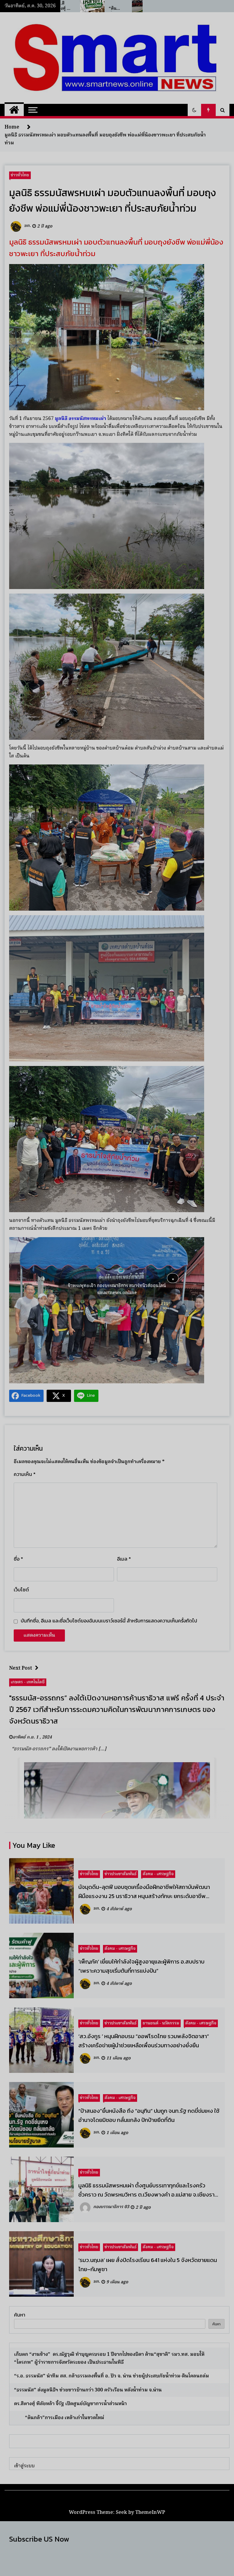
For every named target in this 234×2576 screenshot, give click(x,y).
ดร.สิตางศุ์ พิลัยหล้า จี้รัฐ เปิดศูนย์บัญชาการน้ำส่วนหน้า (70, 2404)
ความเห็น (25, 1474)
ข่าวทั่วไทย (20, 175)
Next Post (21, 1668)
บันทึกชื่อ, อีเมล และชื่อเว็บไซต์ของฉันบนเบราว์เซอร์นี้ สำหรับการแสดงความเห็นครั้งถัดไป (109, 1621)
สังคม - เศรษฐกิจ (158, 1874)
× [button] (173, 1278)
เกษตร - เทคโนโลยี (28, 1682)
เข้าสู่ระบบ (24, 2466)
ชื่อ (18, 1559)
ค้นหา (20, 2315)
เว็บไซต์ (21, 1590)
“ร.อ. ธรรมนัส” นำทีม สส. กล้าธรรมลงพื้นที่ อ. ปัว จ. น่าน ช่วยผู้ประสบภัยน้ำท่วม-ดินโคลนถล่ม (112, 2376)
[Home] (14, 110)
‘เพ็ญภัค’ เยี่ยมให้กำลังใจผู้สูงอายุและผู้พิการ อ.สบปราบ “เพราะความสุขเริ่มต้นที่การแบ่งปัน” (141, 1966)
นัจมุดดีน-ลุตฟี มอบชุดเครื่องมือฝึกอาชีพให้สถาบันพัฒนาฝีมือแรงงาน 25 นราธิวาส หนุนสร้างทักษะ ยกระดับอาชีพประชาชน (144, 1892)
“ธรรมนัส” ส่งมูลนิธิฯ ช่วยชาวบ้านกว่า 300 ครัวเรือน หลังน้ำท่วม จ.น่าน (88, 2390)
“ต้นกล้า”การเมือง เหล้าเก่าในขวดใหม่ (60, 2418)
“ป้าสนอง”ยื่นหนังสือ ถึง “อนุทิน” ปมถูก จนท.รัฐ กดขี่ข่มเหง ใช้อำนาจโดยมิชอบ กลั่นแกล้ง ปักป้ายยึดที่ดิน (149, 2115)
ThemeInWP (150, 2512)
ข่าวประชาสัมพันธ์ (121, 1874)
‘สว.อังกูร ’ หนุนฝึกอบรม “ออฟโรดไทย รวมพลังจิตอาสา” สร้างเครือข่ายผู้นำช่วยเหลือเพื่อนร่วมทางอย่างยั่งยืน (144, 2041)
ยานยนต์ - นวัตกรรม (161, 2023)
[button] (194, 110)
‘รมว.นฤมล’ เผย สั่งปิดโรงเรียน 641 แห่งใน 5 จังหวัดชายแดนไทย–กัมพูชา (148, 2264)
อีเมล (124, 1559)
